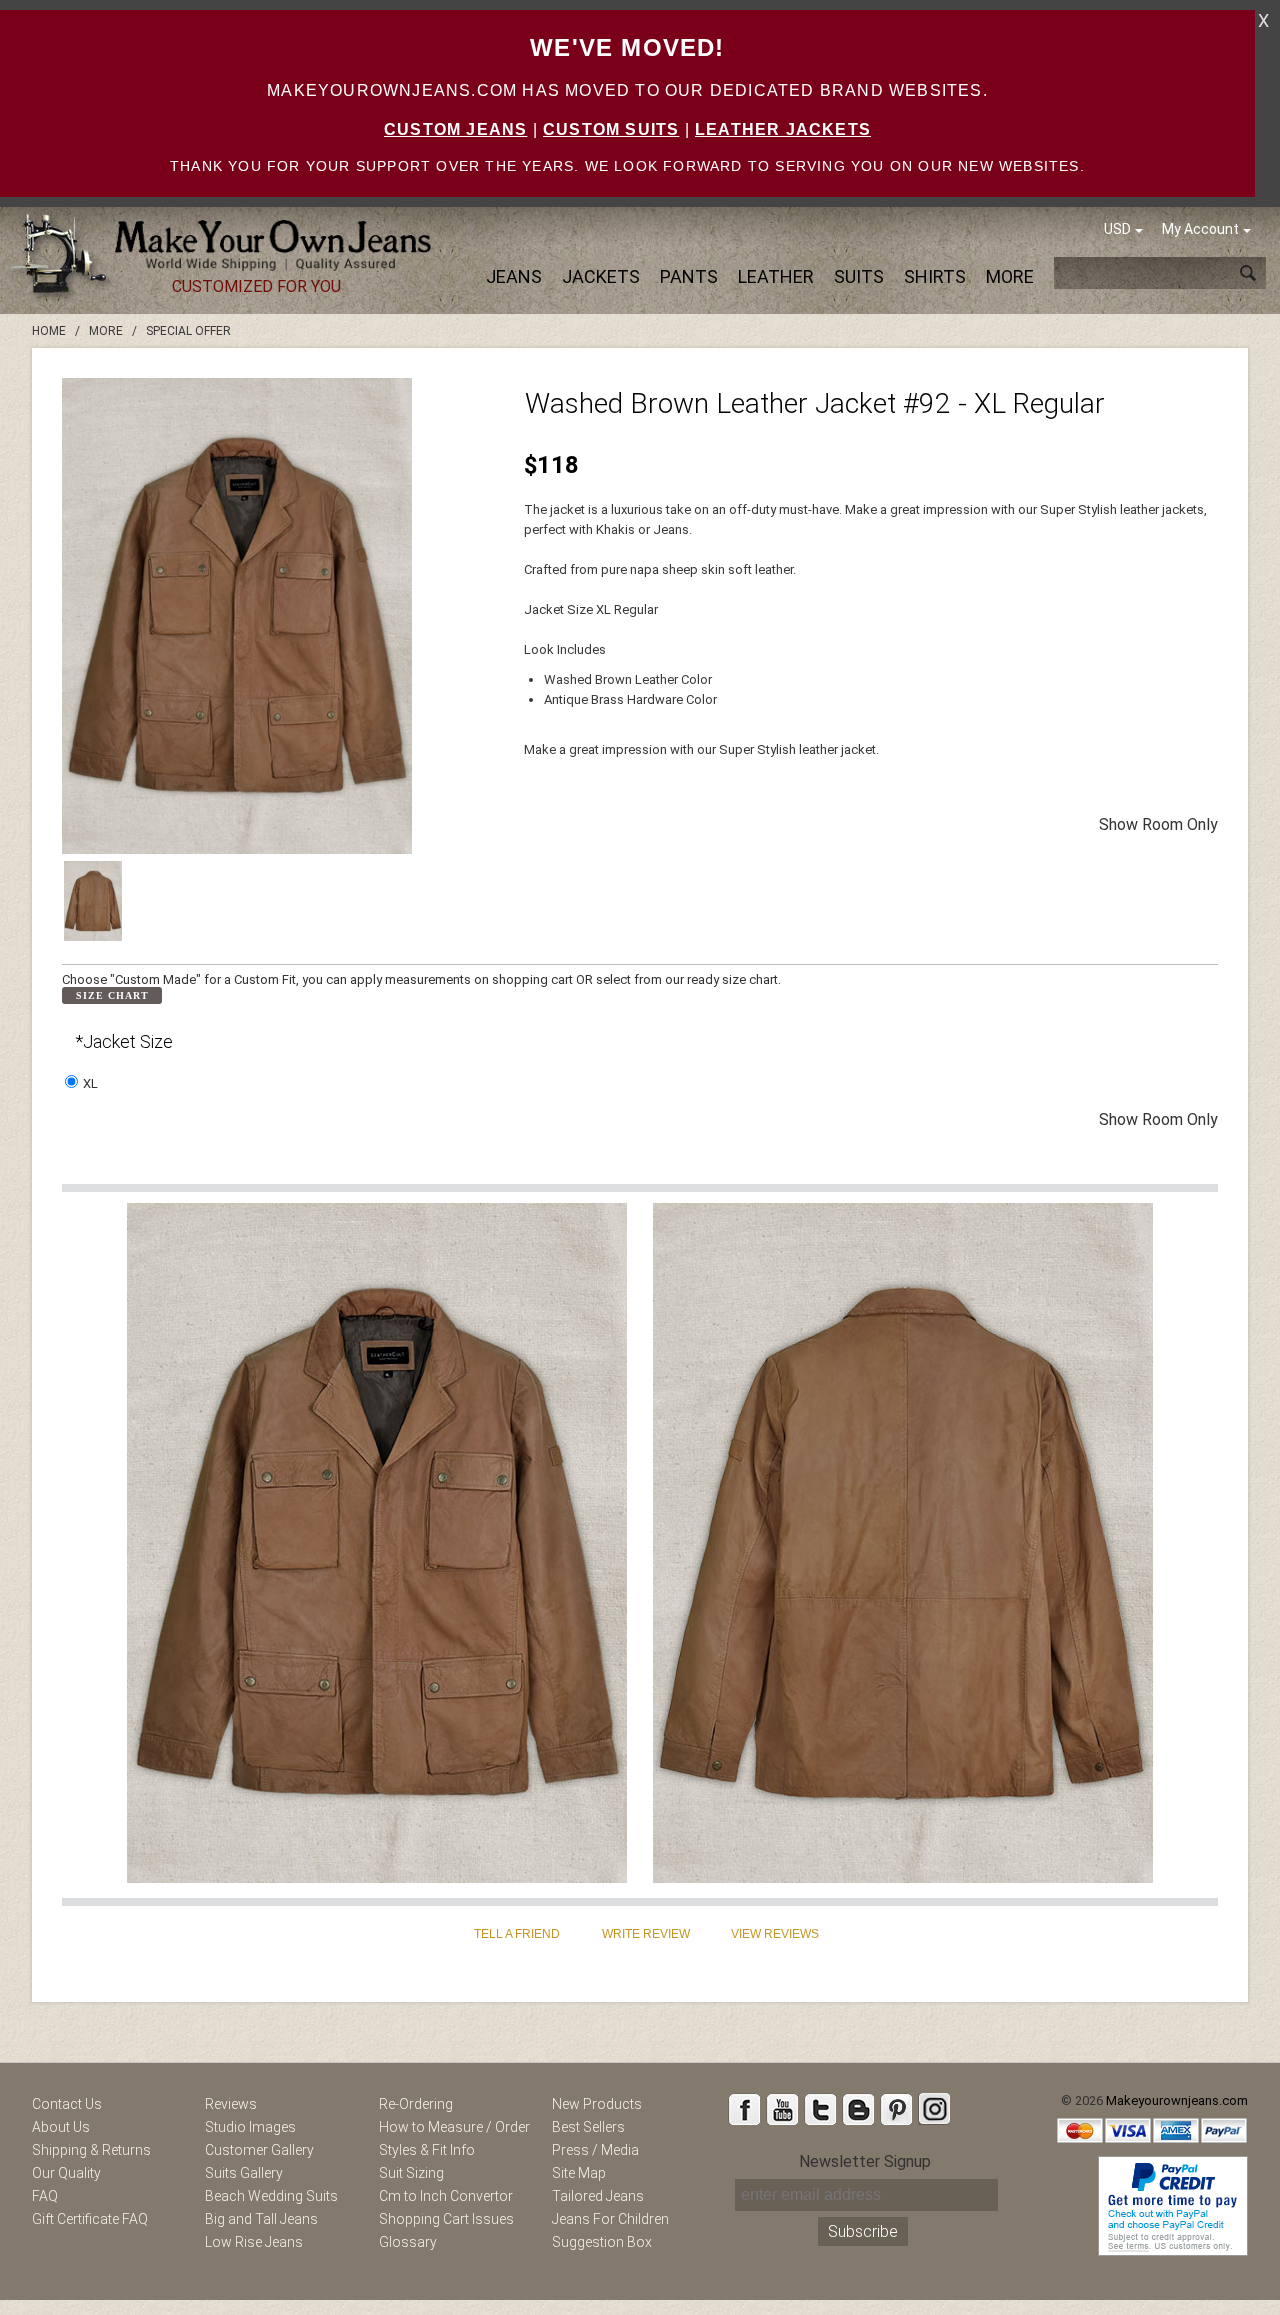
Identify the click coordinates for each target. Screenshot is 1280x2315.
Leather (776, 276)
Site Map (579, 2173)
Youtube (782, 2109)
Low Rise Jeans (254, 2242)
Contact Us (67, 2104)
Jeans (514, 276)
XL (90, 1083)
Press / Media (595, 2150)
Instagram (934, 2109)
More (1010, 276)
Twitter (820, 2109)
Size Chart (112, 995)
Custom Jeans (455, 129)
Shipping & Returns (91, 2150)
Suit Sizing (411, 2173)
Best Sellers (588, 2127)
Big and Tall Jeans (261, 2219)
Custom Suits (611, 129)
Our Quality (66, 2173)
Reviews (231, 2104)
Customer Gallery (259, 2150)
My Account (1200, 229)
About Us (61, 2127)
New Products (597, 2104)
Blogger (858, 2109)
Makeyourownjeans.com (1177, 2100)
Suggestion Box (602, 2242)
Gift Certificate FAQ (90, 2219)
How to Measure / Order (454, 2127)
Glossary (408, 2242)
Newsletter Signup (865, 2161)
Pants (689, 276)
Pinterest (896, 2109)
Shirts (935, 276)
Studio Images (250, 2127)
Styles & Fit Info (427, 2150)
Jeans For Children (610, 2219)
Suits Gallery (244, 2173)
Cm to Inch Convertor (446, 2196)
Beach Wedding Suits (271, 2196)
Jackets (601, 276)
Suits (859, 276)
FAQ (45, 2196)
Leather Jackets (783, 129)
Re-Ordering (416, 2104)
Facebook (744, 2109)
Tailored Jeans (598, 2196)
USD (1117, 229)
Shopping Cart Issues (446, 2219)
